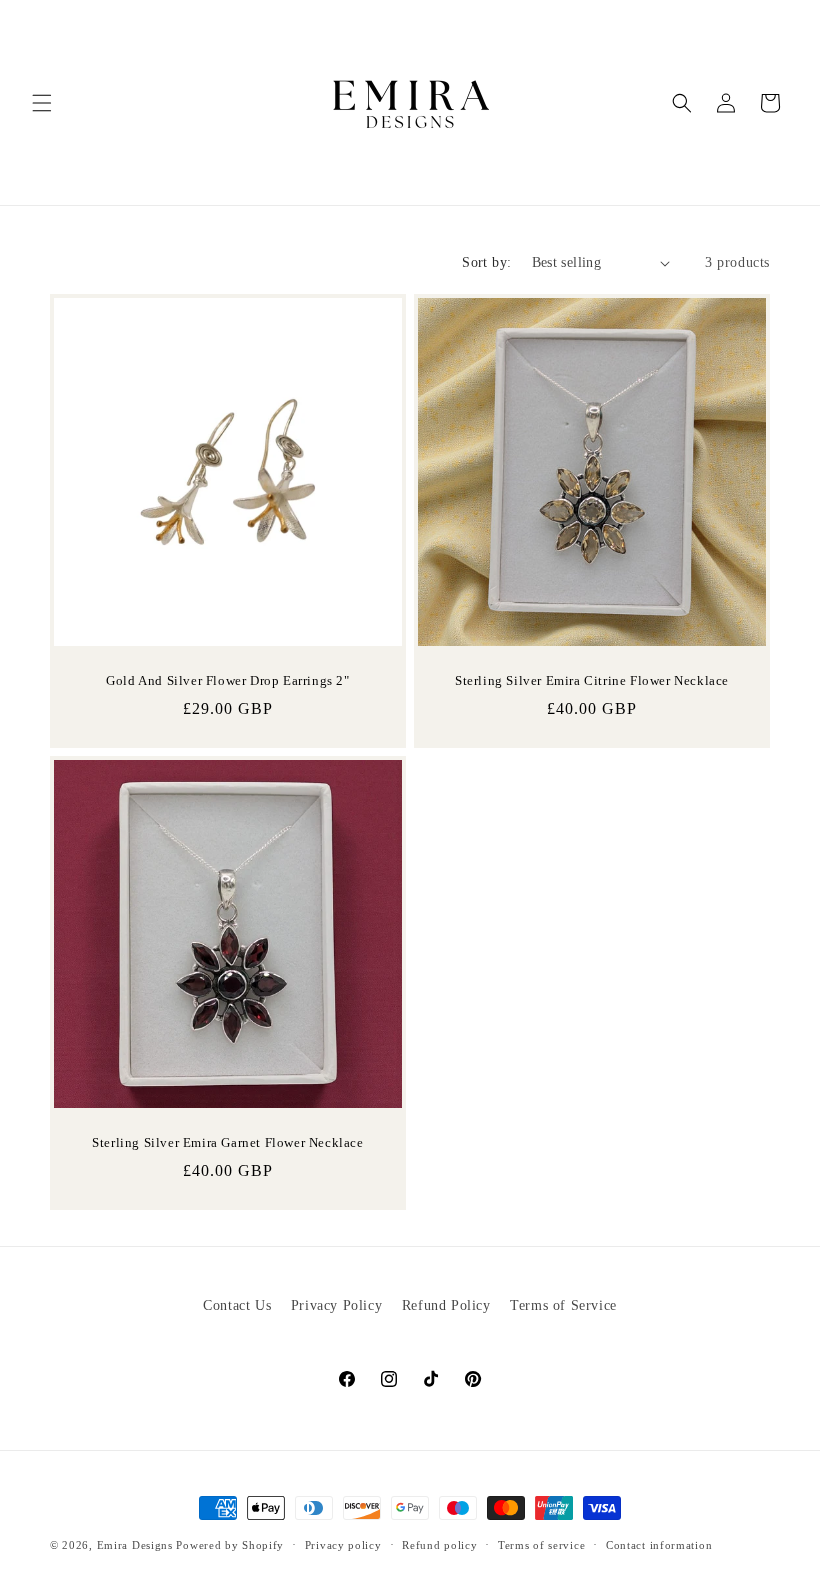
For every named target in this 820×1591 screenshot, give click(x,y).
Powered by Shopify (230, 1545)
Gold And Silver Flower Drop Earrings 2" (227, 680)
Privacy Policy (336, 1305)
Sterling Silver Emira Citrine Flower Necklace (592, 680)
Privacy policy (343, 1545)
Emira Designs (135, 1545)
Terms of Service (563, 1305)
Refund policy (439, 1545)
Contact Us (237, 1305)
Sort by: (486, 262)
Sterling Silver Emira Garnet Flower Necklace (227, 1142)
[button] (42, 103)
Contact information (659, 1545)
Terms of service (541, 1545)
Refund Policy (446, 1305)
